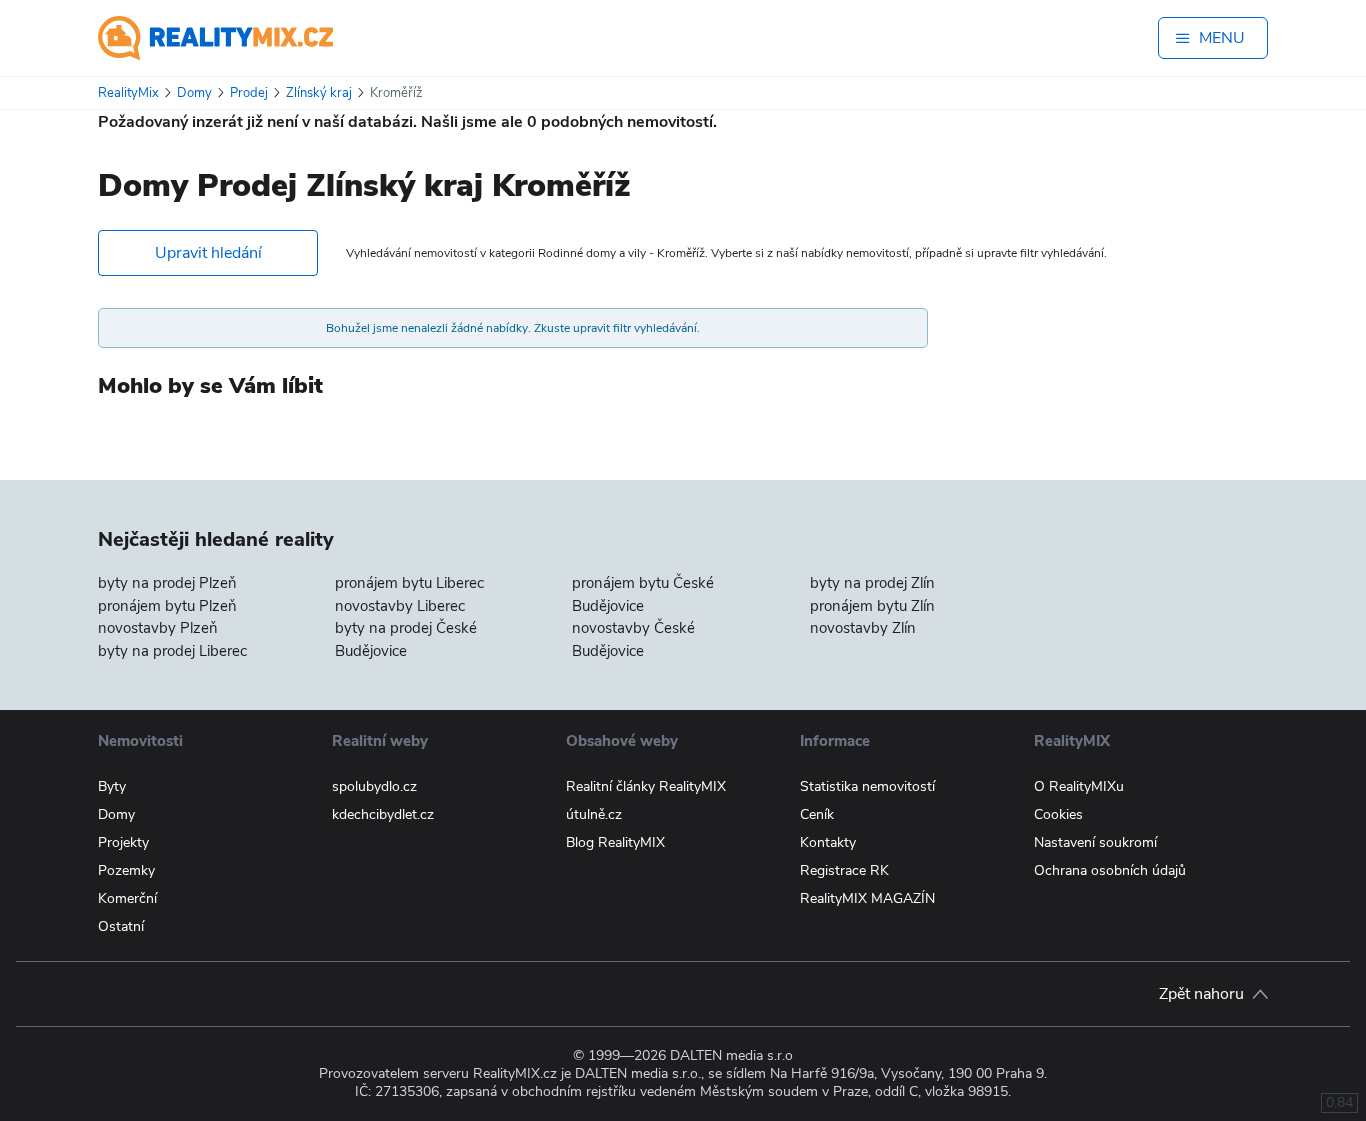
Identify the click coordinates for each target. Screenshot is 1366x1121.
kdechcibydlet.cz (383, 814)
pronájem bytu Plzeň (167, 606)
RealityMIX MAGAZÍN (867, 898)
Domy (116, 814)
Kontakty (828, 842)
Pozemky (126, 870)
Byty (112, 786)
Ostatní (121, 926)
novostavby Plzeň (158, 628)
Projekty (123, 842)
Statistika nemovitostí (867, 786)
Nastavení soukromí (1095, 842)
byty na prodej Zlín (872, 583)
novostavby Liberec (400, 606)
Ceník (817, 814)
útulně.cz (594, 814)
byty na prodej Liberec (172, 651)
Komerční (127, 898)
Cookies (1058, 814)
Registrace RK (844, 870)
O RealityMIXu (1079, 786)
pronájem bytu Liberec (409, 583)
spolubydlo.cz (374, 786)
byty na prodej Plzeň (167, 583)
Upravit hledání (208, 253)
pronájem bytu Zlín (872, 606)
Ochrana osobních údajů (1110, 870)
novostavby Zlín (863, 628)
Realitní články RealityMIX (646, 786)
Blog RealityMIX (615, 842)
